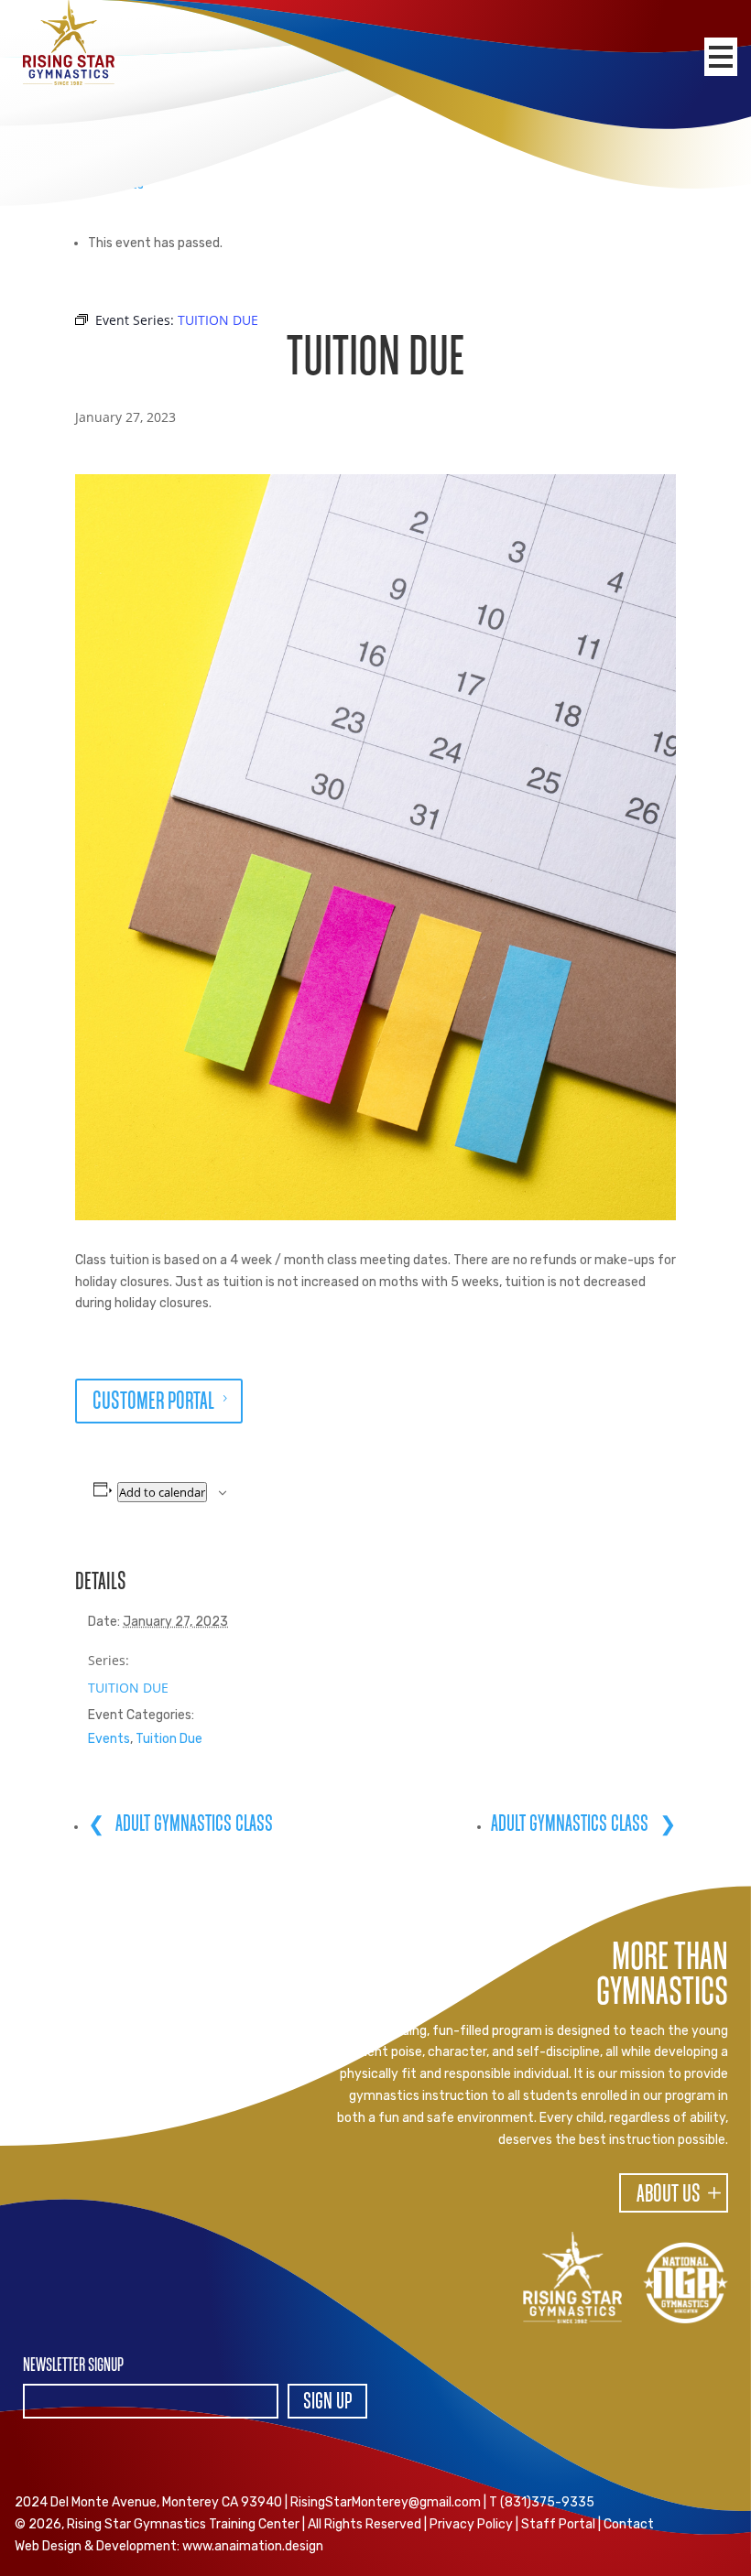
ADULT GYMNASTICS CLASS (192, 1824)
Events (109, 1739)
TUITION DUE (128, 1688)
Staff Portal (558, 2524)
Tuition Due (169, 1739)
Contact (629, 2524)
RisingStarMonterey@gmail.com (386, 2502)
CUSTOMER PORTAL (153, 1402)
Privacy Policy (471, 2524)
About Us (669, 2195)
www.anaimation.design (253, 2546)
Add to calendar (162, 1492)
